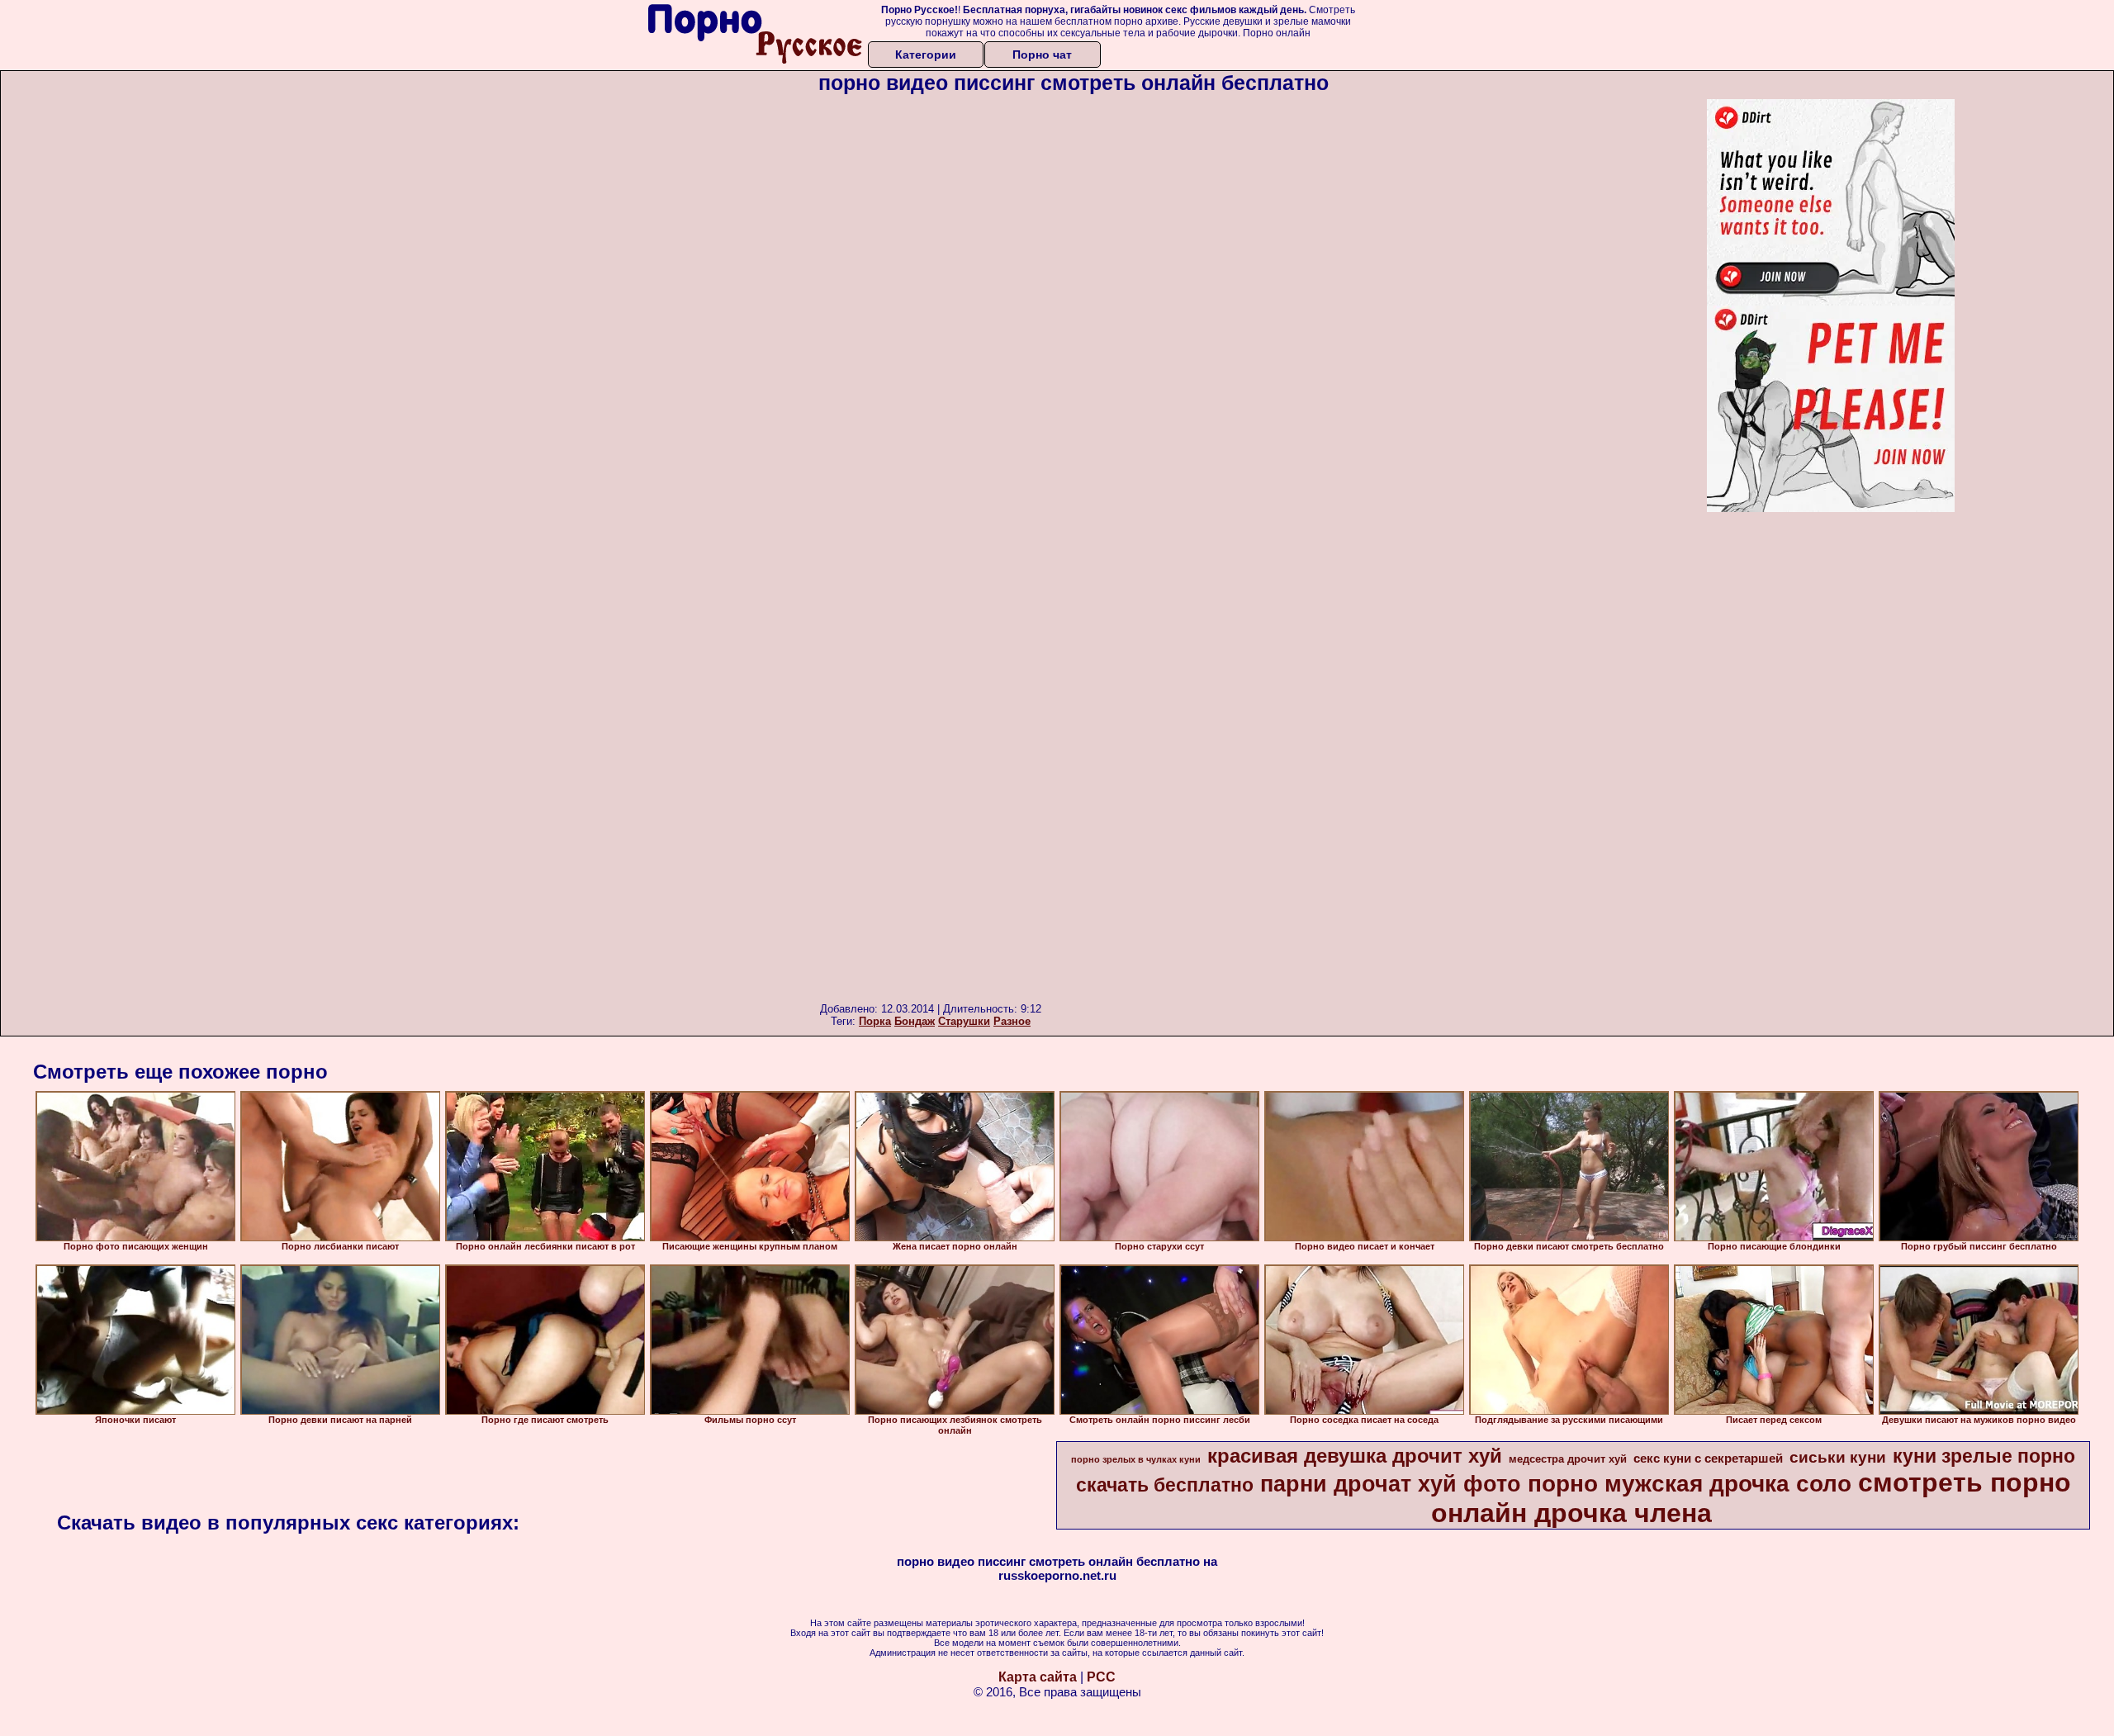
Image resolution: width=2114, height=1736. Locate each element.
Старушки (964, 1021)
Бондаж (915, 1021)
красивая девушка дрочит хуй (1355, 1456)
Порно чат (1042, 55)
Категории (926, 55)
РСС (1101, 1677)
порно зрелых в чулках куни (1136, 1459)
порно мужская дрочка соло (1690, 1484)
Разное (1012, 1021)
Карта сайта (1038, 1677)
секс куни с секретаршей (1708, 1459)
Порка (875, 1021)
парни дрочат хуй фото (1391, 1484)
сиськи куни (1838, 1457)
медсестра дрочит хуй (1568, 1459)
